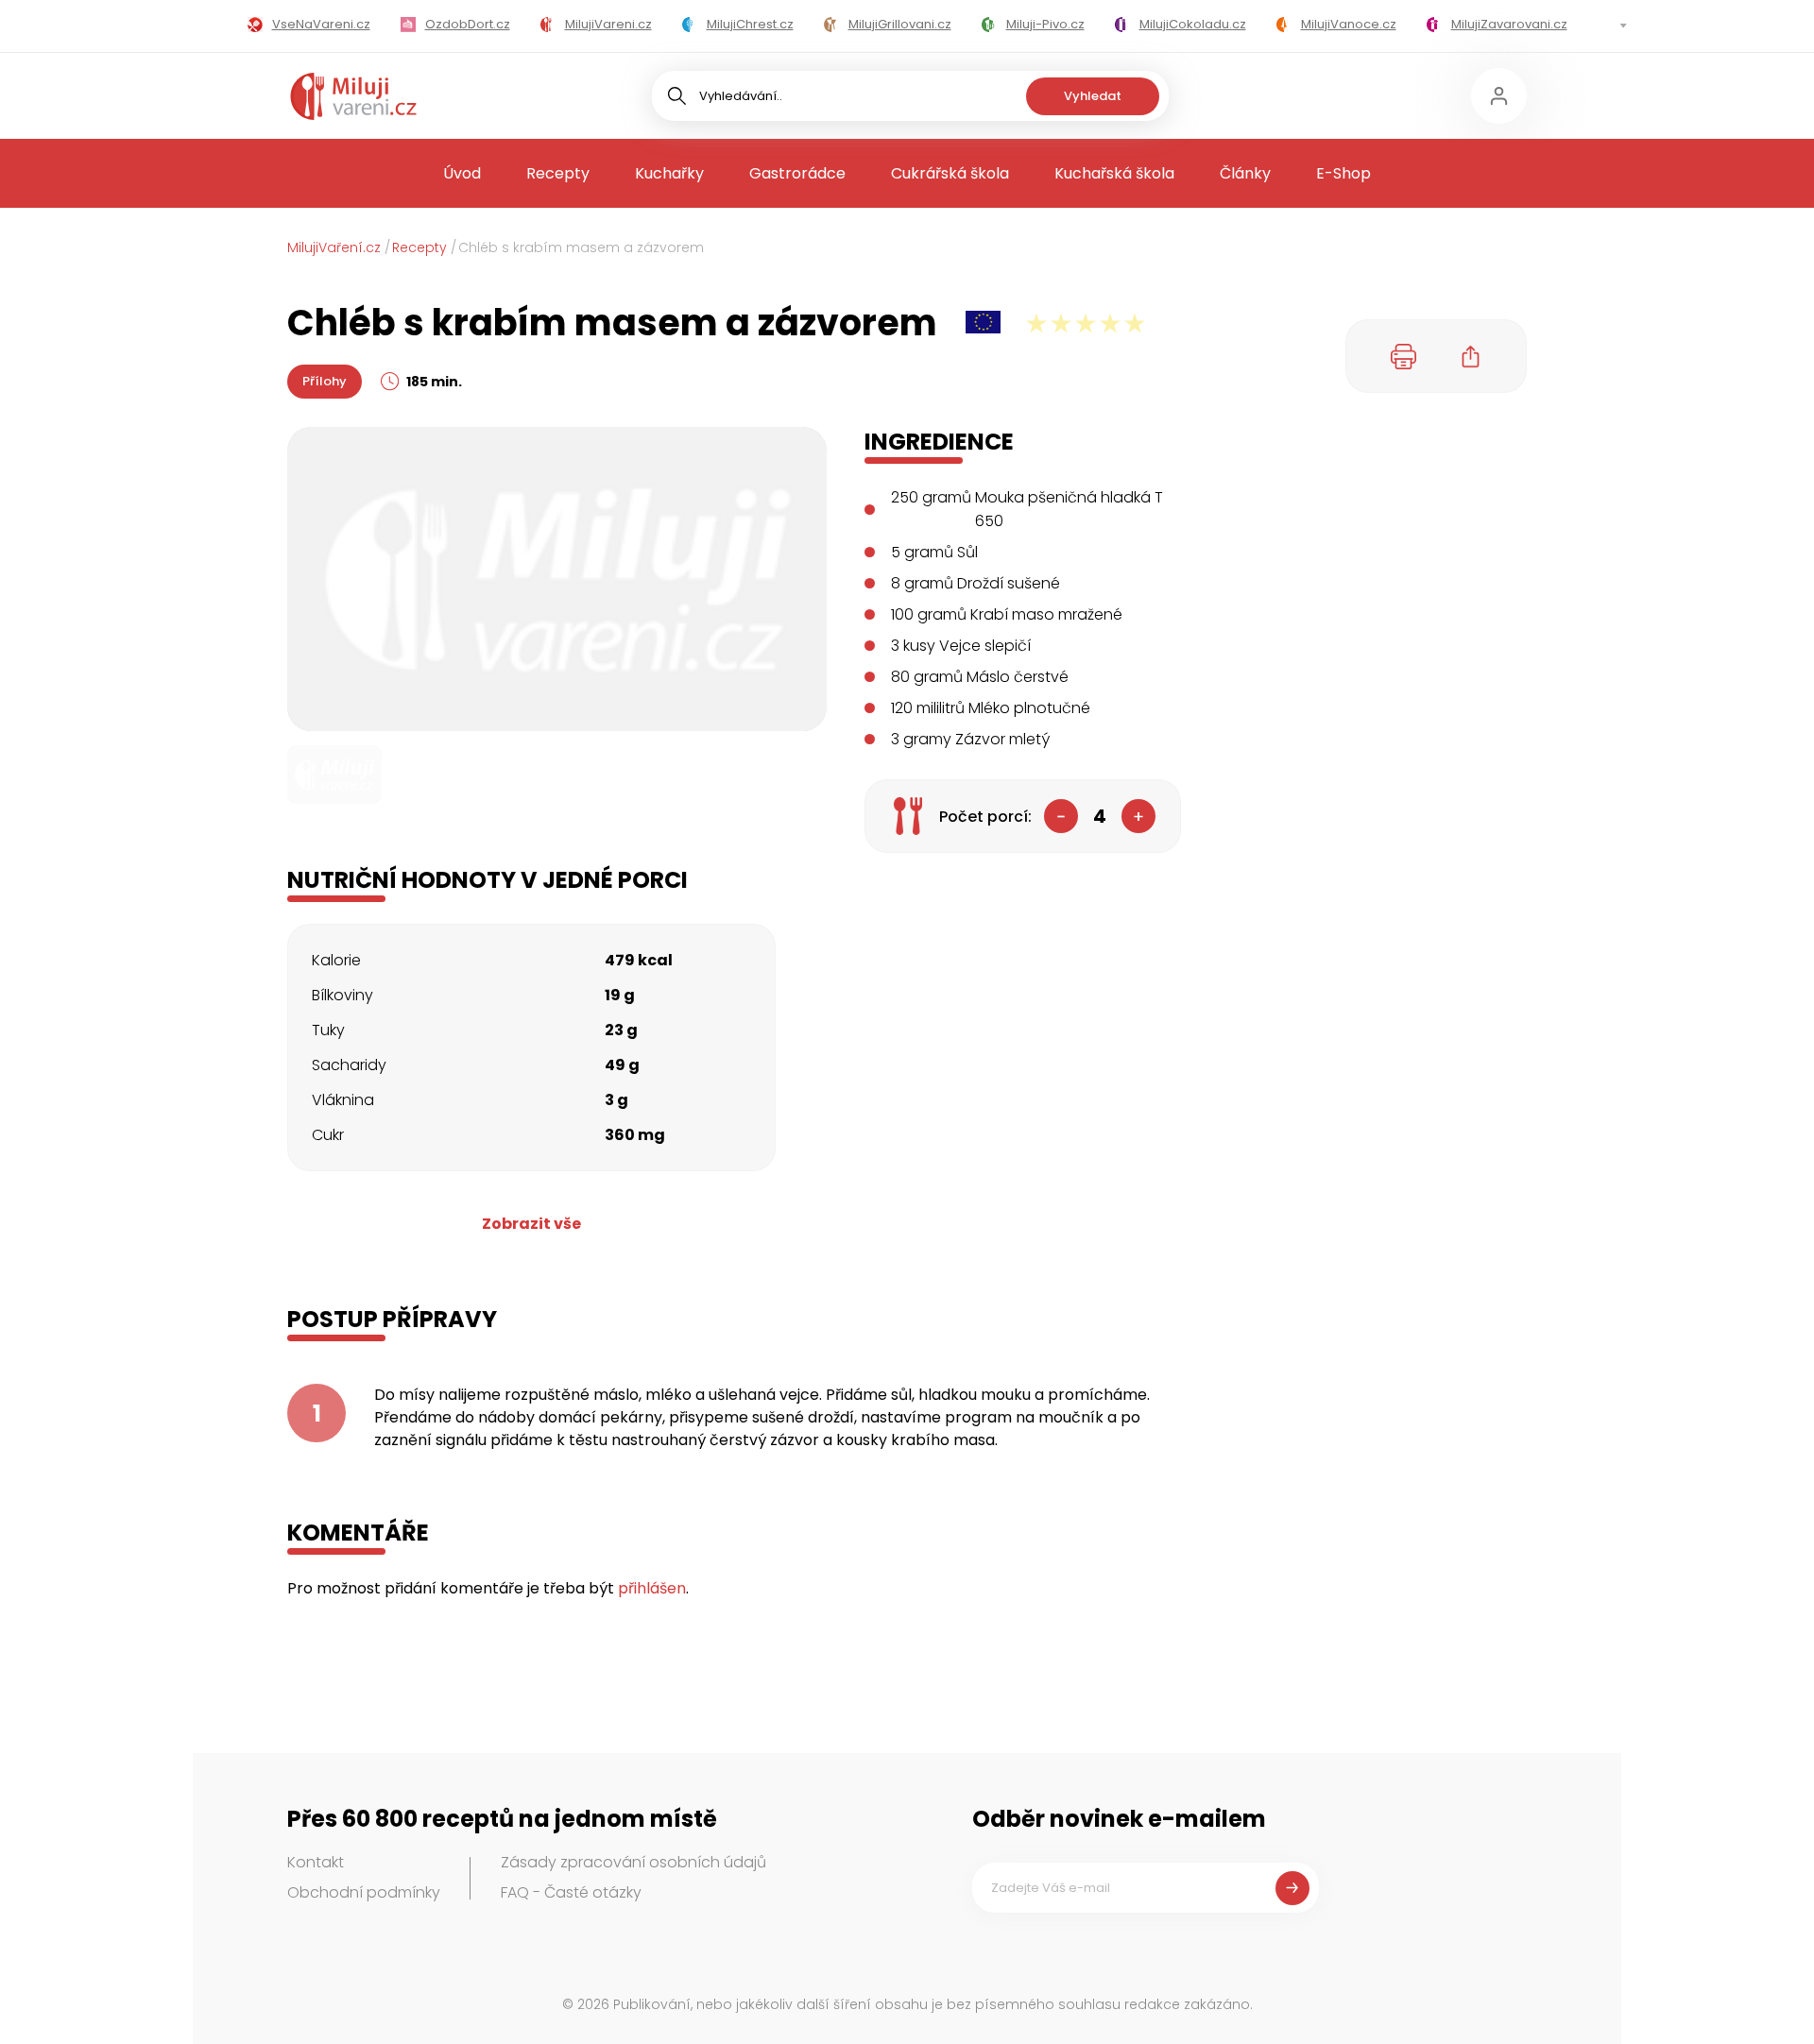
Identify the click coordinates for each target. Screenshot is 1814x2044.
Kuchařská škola (1114, 173)
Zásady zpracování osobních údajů (633, 1862)
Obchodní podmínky (364, 1892)
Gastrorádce (797, 173)
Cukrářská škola (950, 173)
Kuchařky (669, 173)
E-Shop (1343, 173)
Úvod (462, 173)
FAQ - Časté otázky (571, 1892)
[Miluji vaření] (353, 96)
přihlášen (652, 1588)
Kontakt (316, 1862)
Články (1245, 173)
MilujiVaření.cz (334, 247)
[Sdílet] (1471, 356)
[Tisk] (1404, 356)
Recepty (558, 173)
